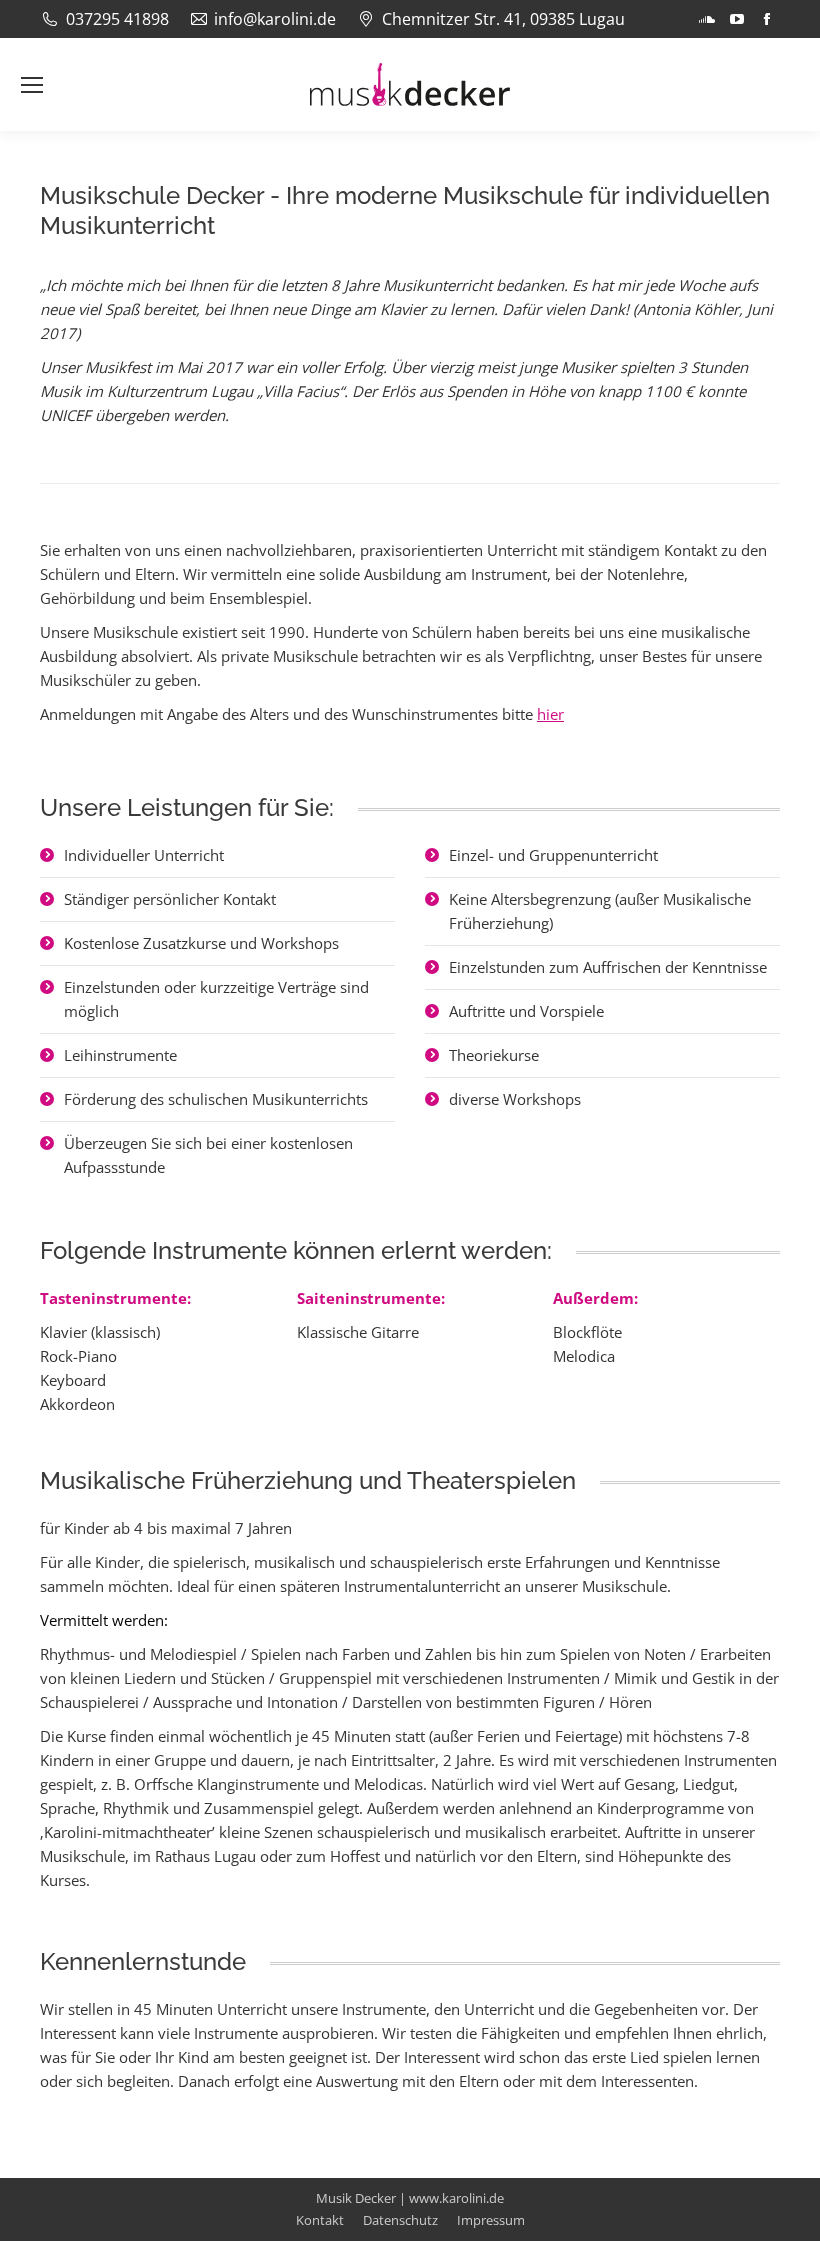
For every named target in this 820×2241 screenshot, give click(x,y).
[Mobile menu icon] (32, 85)
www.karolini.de (456, 2198)
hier (550, 714)
